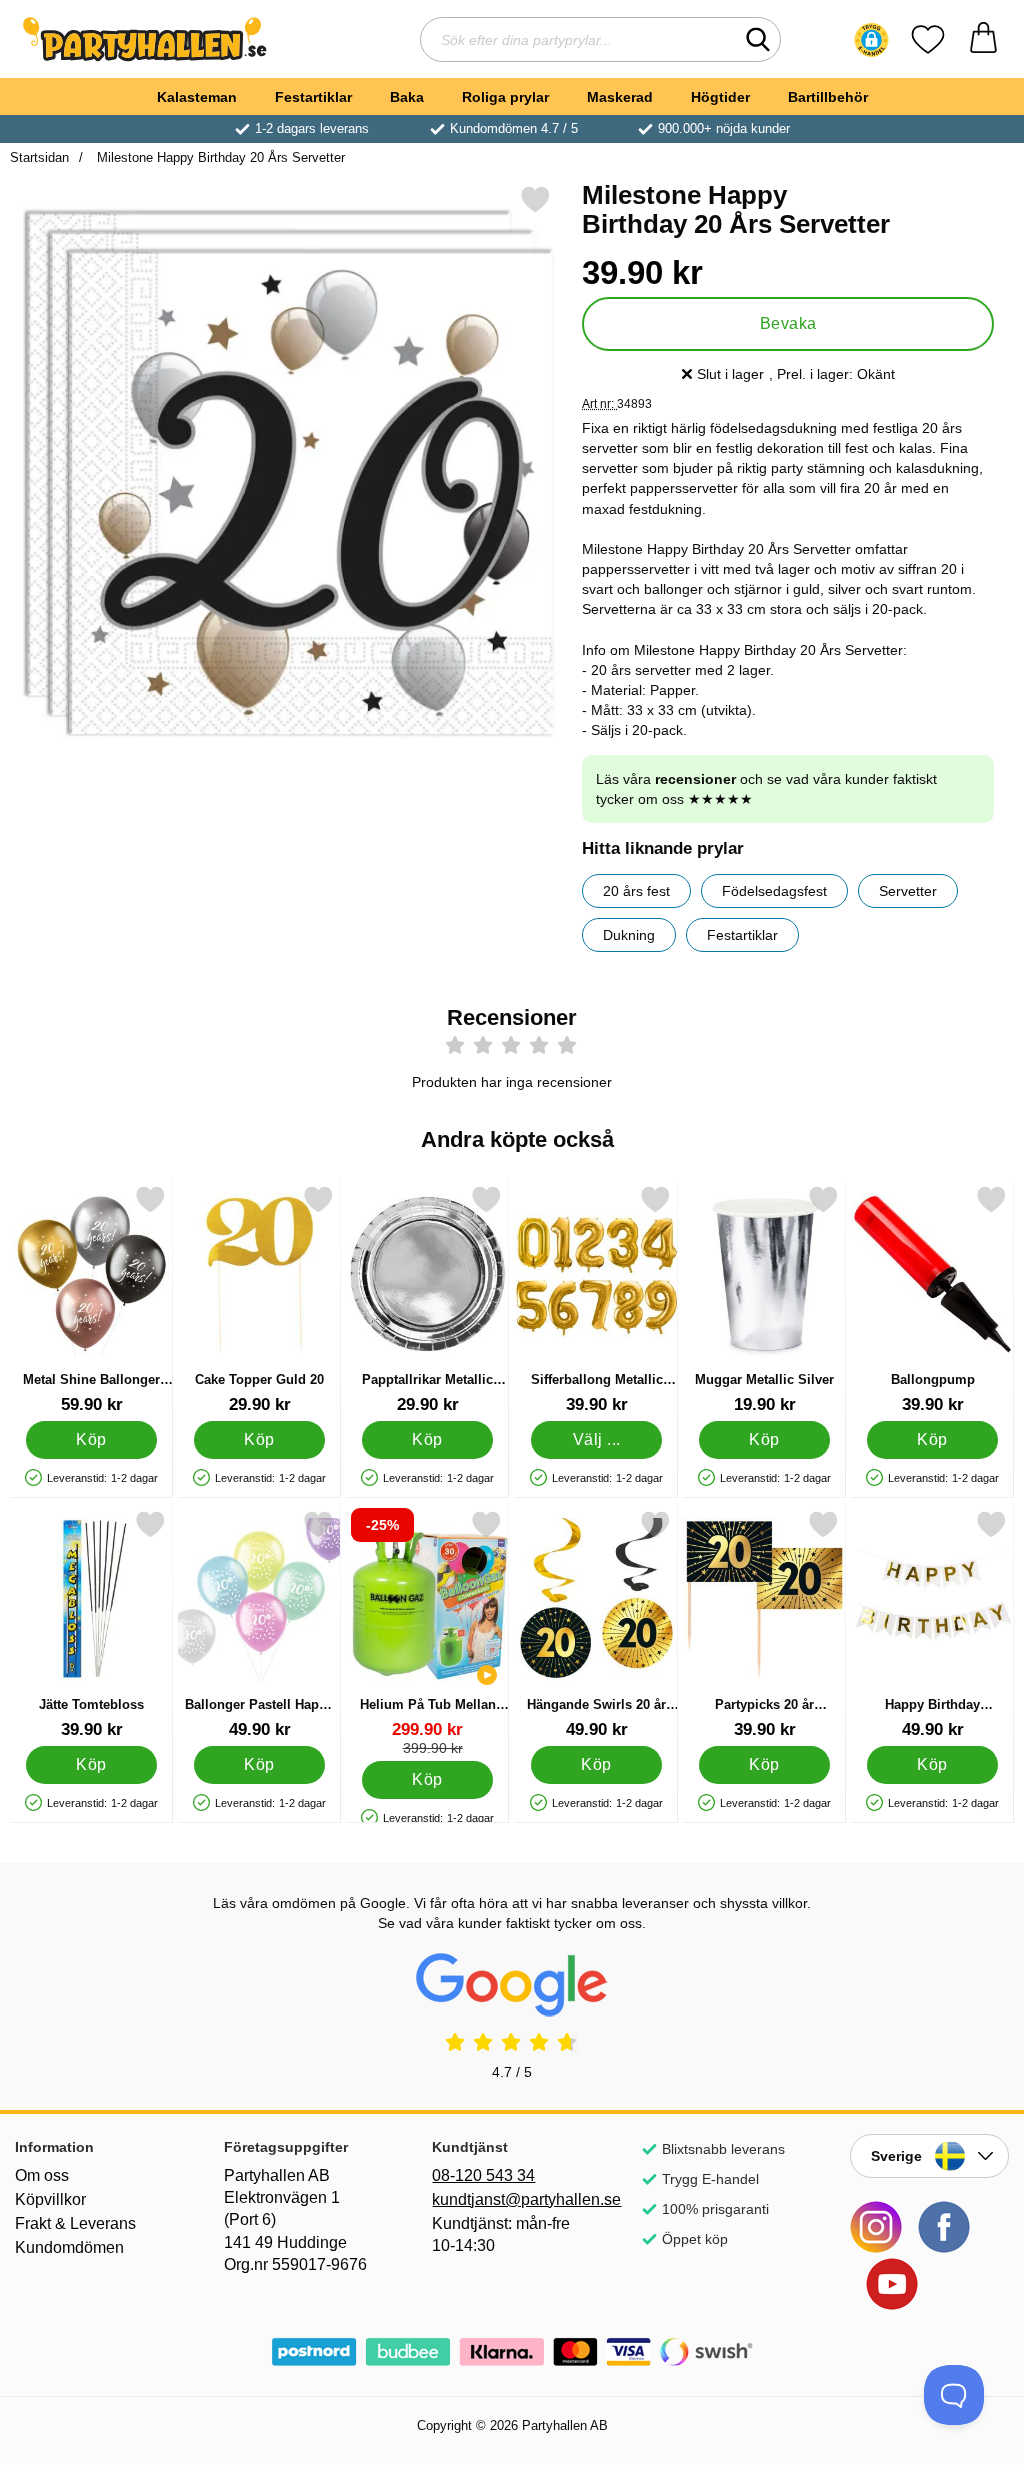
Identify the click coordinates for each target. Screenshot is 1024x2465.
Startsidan (39, 157)
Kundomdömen (69, 2247)
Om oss (42, 2175)
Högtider (720, 97)
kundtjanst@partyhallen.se (511, 2199)
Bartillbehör (828, 97)
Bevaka (788, 323)
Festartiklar (313, 97)
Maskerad (620, 97)
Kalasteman (197, 97)
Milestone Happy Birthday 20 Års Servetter (219, 157)
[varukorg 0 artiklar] (983, 39)
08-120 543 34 (483, 2175)
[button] (871, 40)
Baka (407, 97)
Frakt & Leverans (75, 2223)
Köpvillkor (50, 2199)
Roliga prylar (505, 97)
